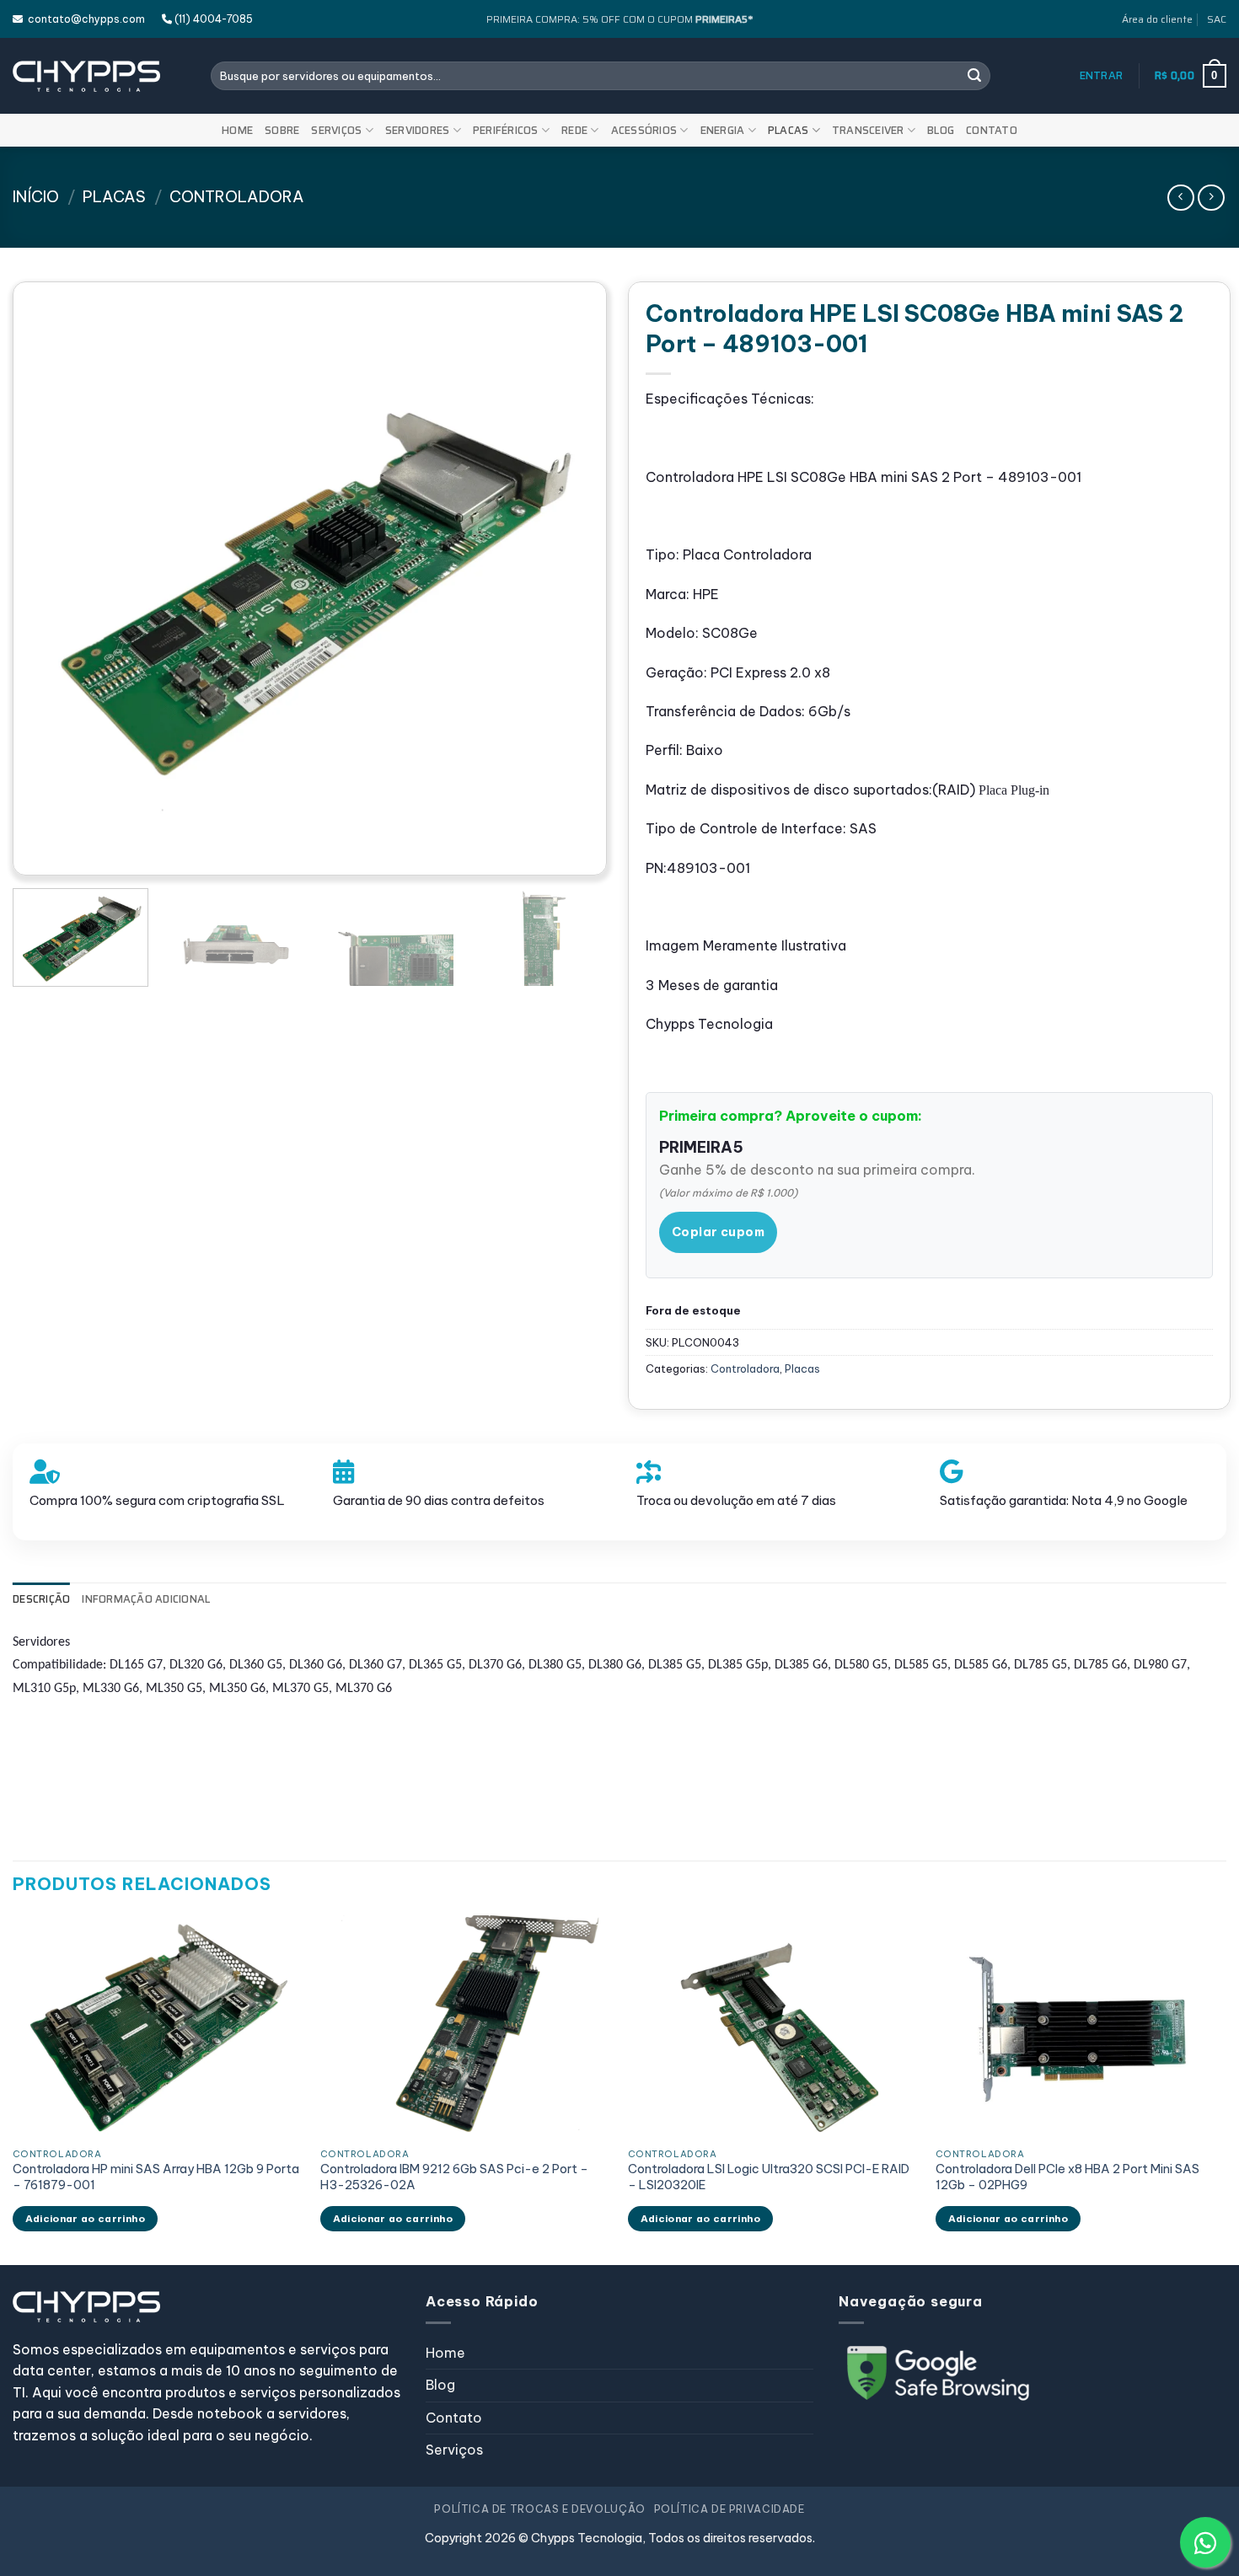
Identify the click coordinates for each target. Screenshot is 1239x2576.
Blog (941, 130)
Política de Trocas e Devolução (539, 2509)
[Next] (565, 578)
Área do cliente (1157, 19)
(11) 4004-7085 (212, 19)
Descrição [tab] (41, 1599)
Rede (574, 130)
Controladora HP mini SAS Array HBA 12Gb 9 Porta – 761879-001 (156, 2177)
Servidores (418, 130)
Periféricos (506, 130)
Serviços (336, 130)
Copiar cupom (718, 1232)
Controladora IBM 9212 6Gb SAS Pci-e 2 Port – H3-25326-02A (454, 2177)
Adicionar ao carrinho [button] (85, 2218)
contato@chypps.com (84, 19)
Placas (788, 130)
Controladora (237, 197)
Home (237, 130)
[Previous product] (1211, 198)
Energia (723, 130)
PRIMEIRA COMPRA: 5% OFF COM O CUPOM (619, 19)
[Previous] (55, 578)
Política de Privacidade (729, 2509)
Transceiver (868, 130)
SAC (1217, 19)
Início (36, 197)
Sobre (282, 130)
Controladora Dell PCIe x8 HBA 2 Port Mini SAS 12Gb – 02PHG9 (1067, 2177)
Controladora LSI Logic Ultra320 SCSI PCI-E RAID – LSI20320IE (769, 2177)
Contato (992, 130)
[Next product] (1180, 198)
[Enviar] (974, 76)
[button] (1102, 76)
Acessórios (644, 130)
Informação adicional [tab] (146, 1599)
